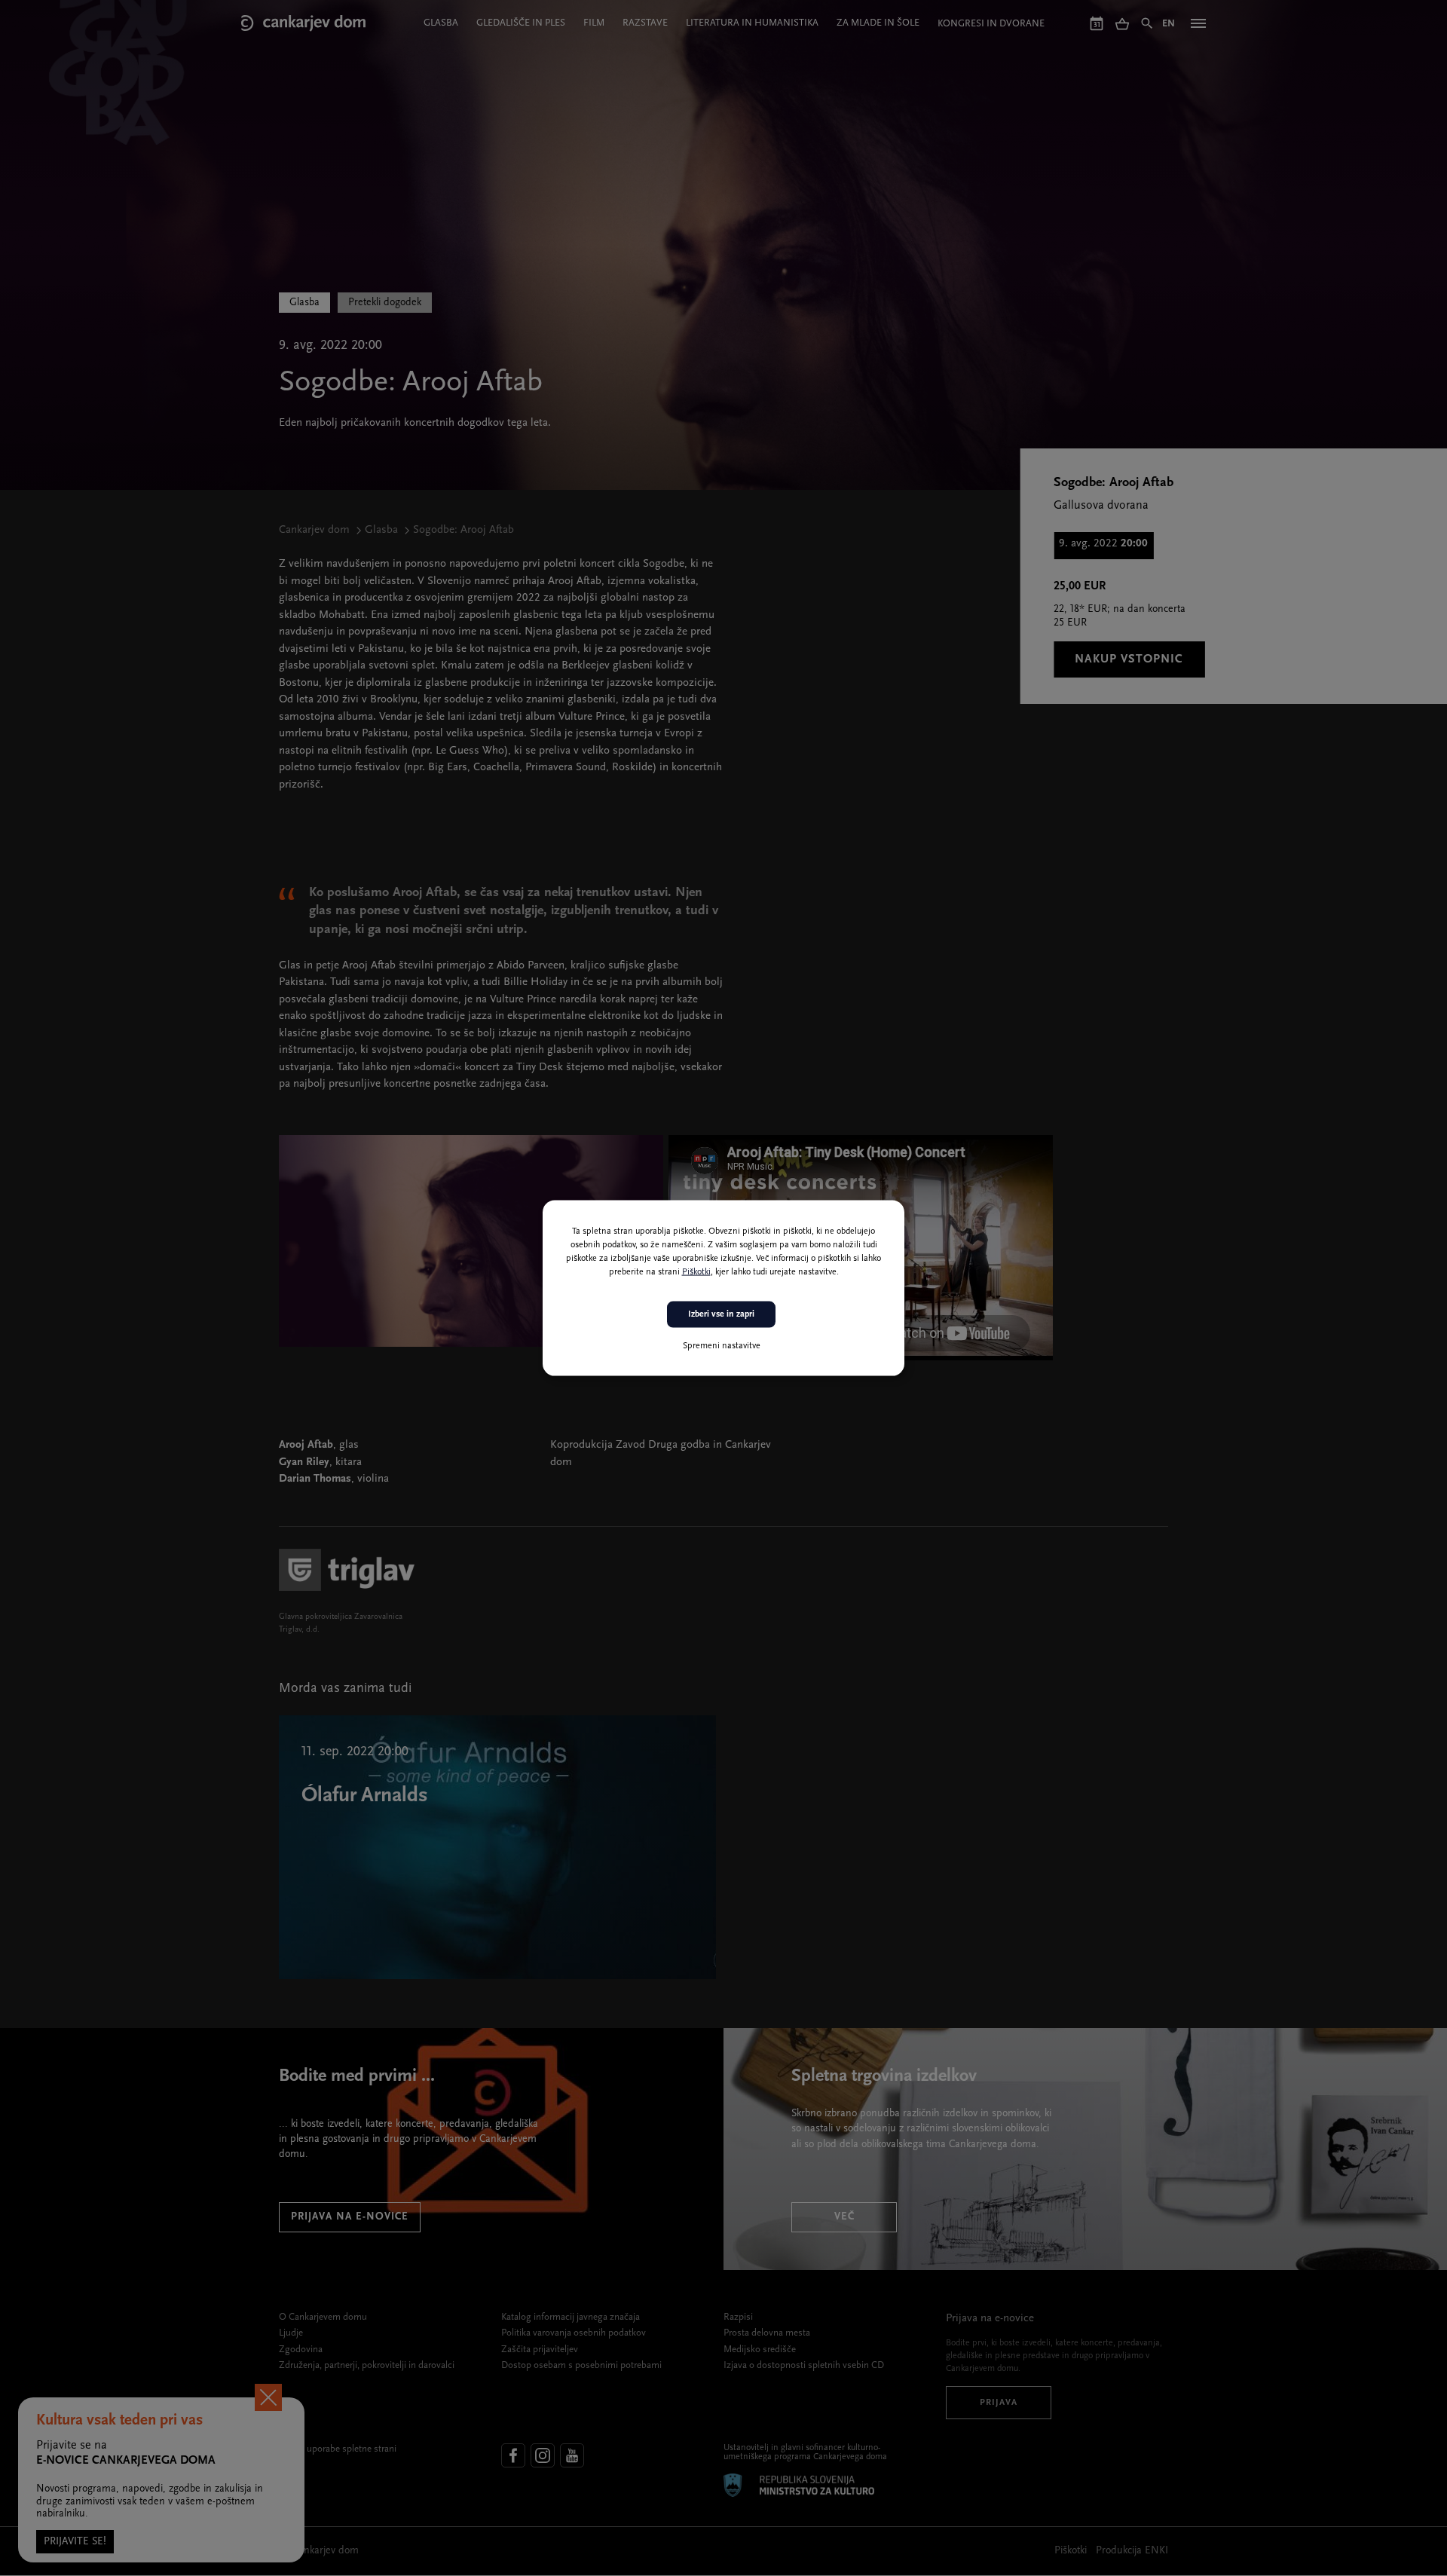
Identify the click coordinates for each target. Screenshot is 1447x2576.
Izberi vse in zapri (721, 1314)
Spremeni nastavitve (722, 1345)
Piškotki (696, 1272)
